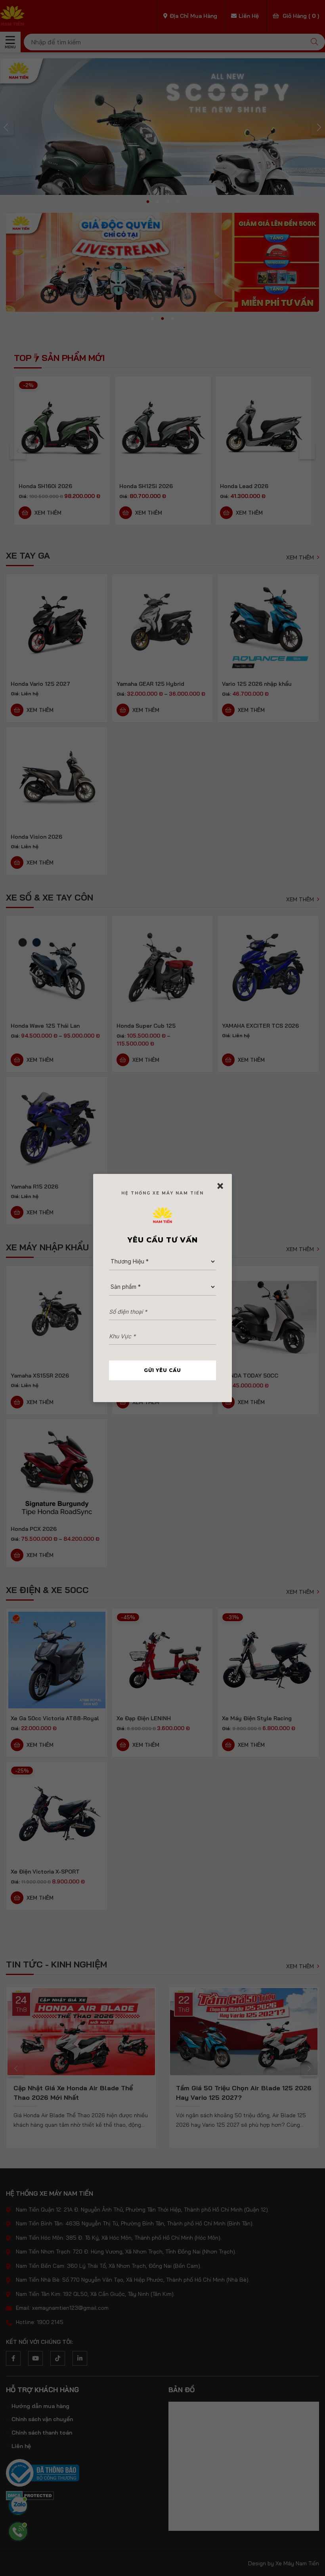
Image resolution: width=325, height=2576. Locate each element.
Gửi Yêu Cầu (162, 1370)
